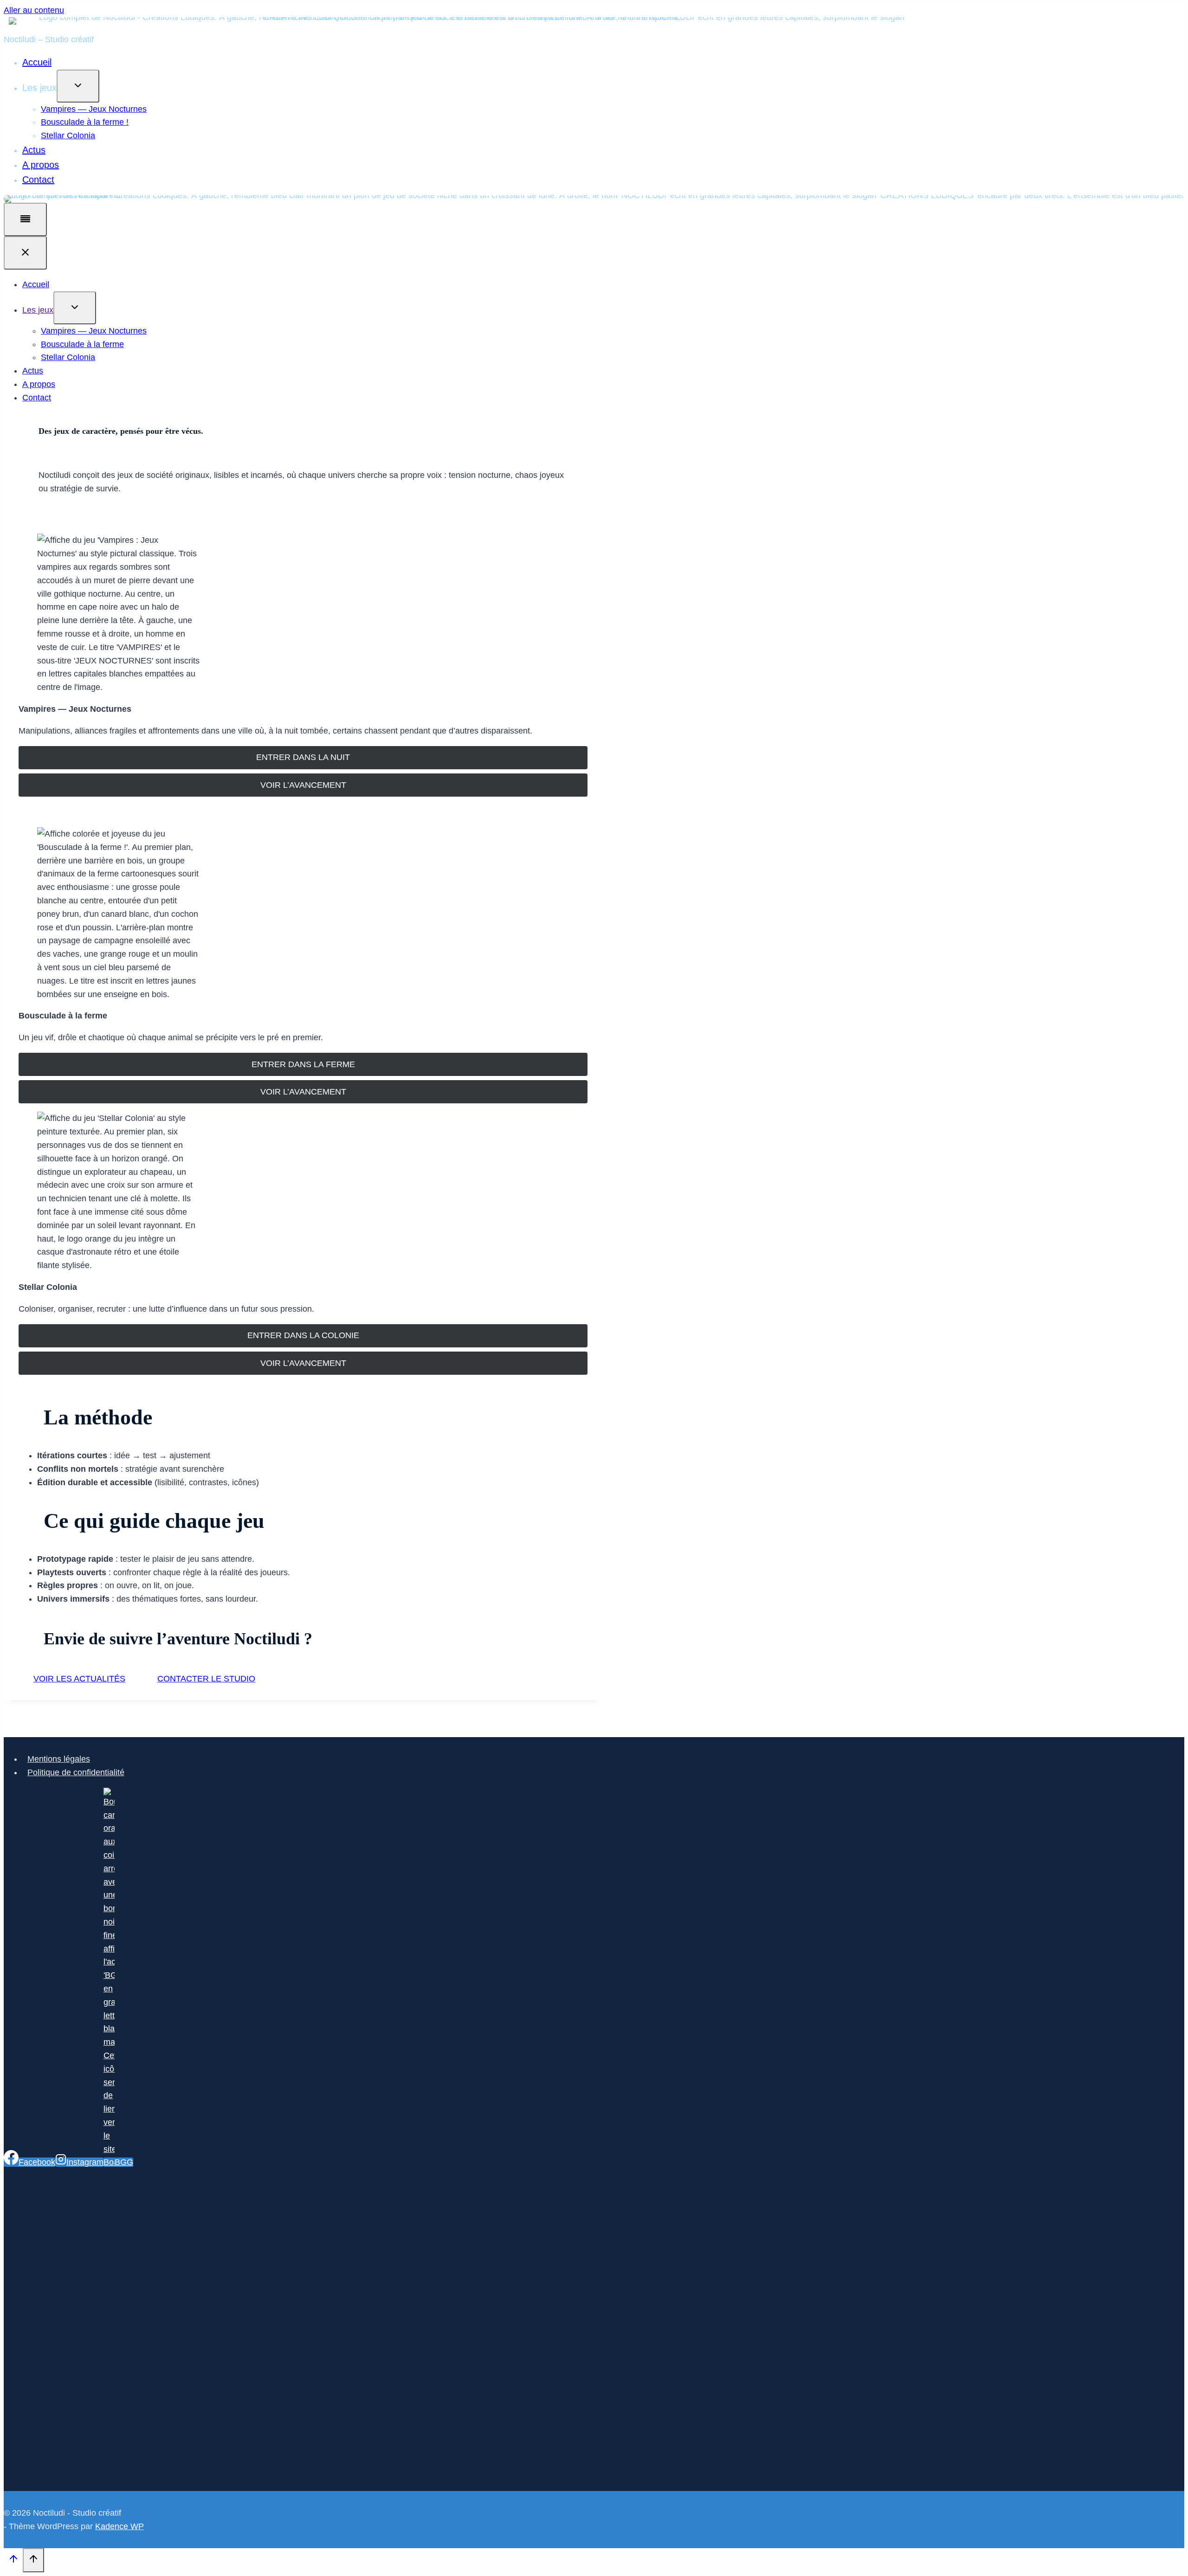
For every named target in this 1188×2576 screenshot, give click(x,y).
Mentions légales (59, 1759)
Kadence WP (119, 2526)
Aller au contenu (34, 10)
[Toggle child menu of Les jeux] (78, 86)
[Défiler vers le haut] (13, 2561)
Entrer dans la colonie (303, 1335)
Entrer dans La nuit (303, 757)
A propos (41, 165)
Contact (38, 180)
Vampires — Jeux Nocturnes (94, 109)
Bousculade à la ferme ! (85, 122)
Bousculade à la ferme (82, 344)
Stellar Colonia (68, 135)
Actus (34, 150)
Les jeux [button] (39, 88)
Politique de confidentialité (76, 1772)
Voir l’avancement (303, 785)
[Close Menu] (25, 253)
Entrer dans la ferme (303, 1064)
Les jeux (38, 310)
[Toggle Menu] (25, 219)
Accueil (37, 62)
